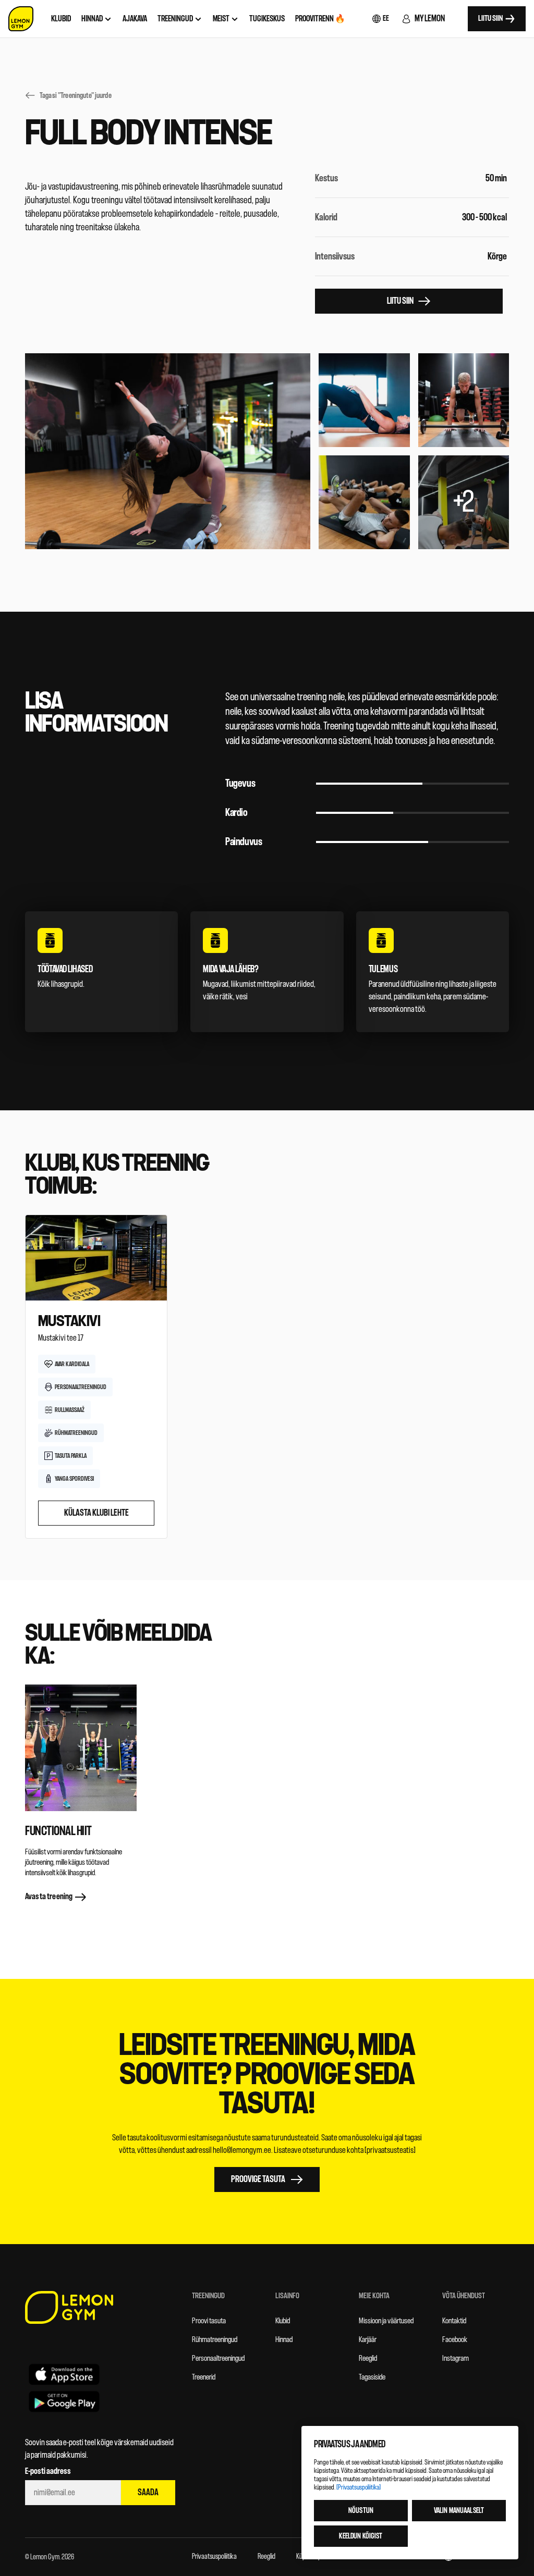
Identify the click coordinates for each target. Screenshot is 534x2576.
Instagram (456, 2358)
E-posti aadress (48, 2471)
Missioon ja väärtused (386, 2321)
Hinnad (284, 2340)
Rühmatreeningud (215, 2340)
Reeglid (368, 2358)
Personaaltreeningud (218, 2358)
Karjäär (368, 2340)
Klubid (283, 2321)
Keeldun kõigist (361, 2536)
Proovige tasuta (258, 2179)
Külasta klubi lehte (96, 1513)
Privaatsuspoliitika (214, 2556)
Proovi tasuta (209, 2321)
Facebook (455, 2340)
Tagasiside (372, 2377)
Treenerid (204, 2377)
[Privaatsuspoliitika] (359, 2487)
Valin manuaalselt (459, 2511)
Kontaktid (454, 2321)
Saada (148, 2492)
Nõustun (361, 2511)
